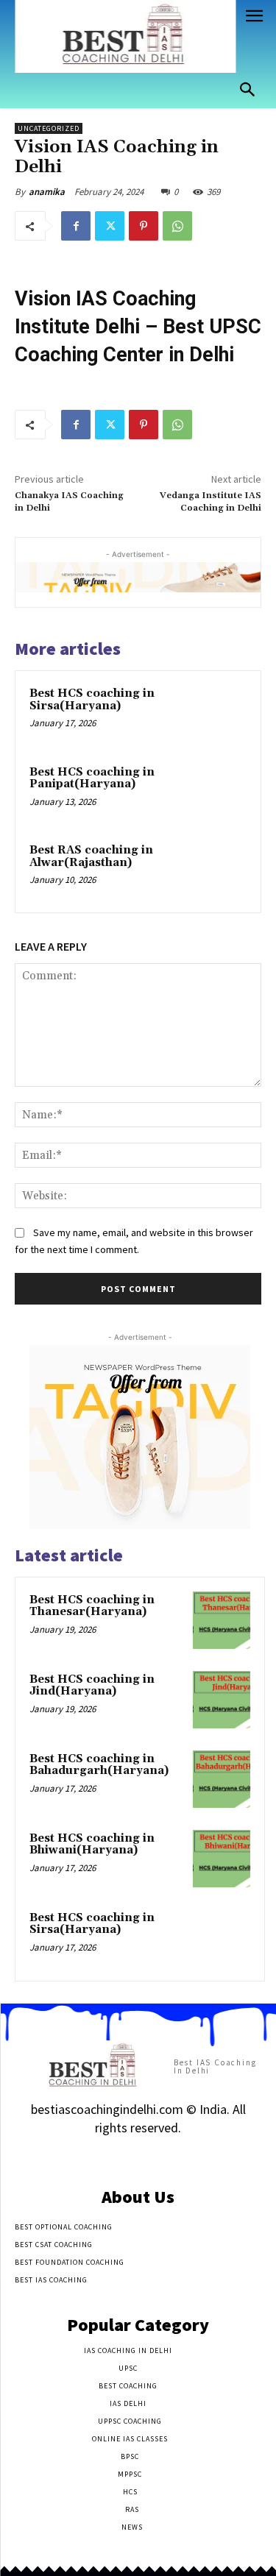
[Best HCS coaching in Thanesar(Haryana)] (222, 1620)
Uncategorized (49, 128)
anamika (47, 192)
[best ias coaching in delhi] (125, 36)
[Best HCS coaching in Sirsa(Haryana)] (218, 713)
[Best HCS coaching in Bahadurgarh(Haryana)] (222, 1779)
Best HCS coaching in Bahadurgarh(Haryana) (99, 1765)
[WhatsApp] (177, 226)
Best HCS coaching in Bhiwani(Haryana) (92, 1845)
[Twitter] (110, 226)
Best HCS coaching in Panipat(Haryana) (92, 778)
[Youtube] (190, 2157)
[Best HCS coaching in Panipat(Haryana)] (218, 792)
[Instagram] (112, 2157)
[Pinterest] (144, 226)
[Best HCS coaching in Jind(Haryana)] (222, 1700)
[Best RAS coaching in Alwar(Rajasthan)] (218, 870)
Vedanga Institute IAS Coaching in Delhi (210, 501)
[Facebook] (76, 226)
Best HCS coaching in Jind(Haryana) (92, 1686)
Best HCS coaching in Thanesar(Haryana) (92, 1606)
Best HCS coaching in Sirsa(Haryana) (92, 700)
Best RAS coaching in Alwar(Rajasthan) (91, 856)
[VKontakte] (164, 2157)
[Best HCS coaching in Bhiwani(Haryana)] (222, 1859)
